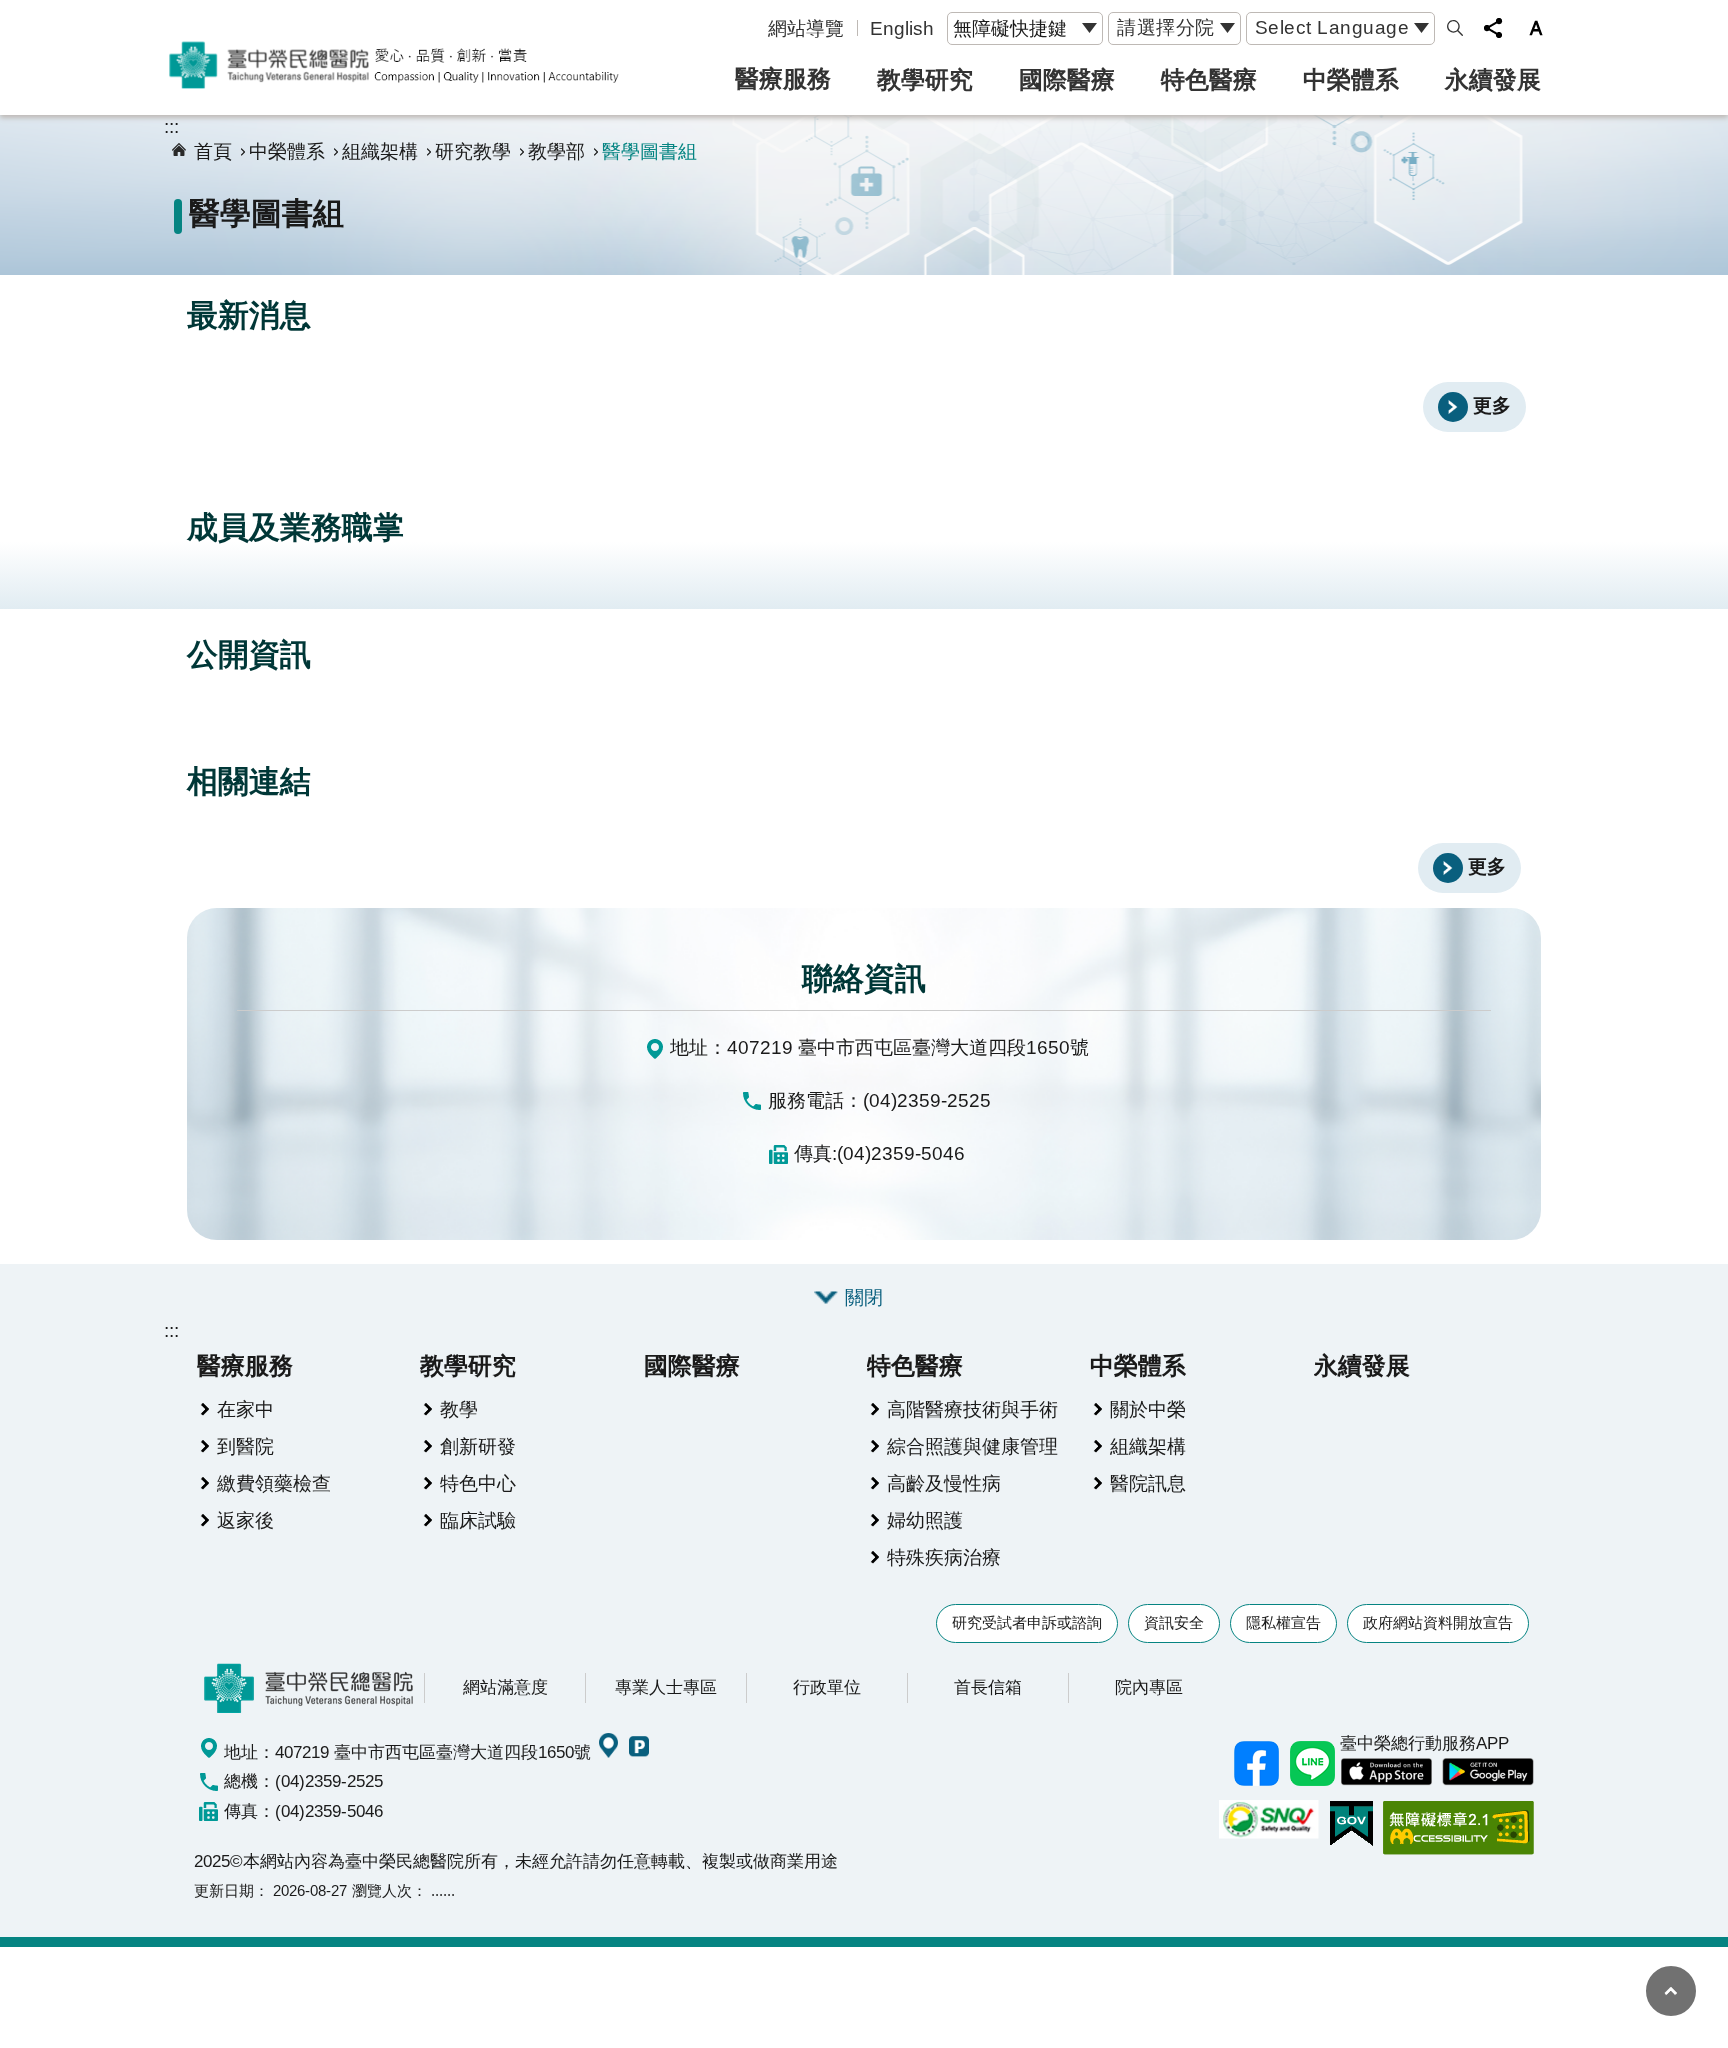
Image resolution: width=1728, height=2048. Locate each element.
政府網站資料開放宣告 (1438, 1622)
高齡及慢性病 (944, 1483)
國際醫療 (1067, 79)
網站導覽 (806, 28)
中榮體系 (1351, 79)
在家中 (245, 1409)
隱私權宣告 (1283, 1622)
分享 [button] (1493, 28)
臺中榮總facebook (1256, 1763)
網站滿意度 (505, 1687)
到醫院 (245, 1446)
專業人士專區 (666, 1687)
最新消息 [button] (249, 315)
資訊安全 (1174, 1622)
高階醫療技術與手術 (972, 1409)
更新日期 (224, 1890)
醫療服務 (783, 78)
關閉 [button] (864, 1297)
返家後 (245, 1520)
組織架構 (380, 151)
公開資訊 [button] (249, 654)
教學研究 (925, 79)
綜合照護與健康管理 (972, 1446)
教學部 (556, 151)
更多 (1492, 405)
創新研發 (478, 1446)
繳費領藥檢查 (274, 1483)
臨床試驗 (478, 1520)
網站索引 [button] (1455, 28)
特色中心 (478, 1483)
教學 (459, 1409)
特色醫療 (1209, 79)
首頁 (213, 151)
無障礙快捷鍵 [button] (1010, 28)
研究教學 (473, 151)
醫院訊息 (1148, 1483)
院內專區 (1149, 1687)
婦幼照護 (925, 1520)
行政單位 (827, 1687)
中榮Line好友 (1312, 1763)
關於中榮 (1148, 1409)
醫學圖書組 (649, 151)
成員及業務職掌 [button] (295, 527)
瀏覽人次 (382, 1890)
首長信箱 (988, 1687)
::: (171, 126)
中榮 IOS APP (1386, 1772)
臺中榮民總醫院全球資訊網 (394, 65)
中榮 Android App (1488, 1772)
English (902, 28)
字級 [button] (1536, 28)
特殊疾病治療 (944, 1557)
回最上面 (1671, 1991)
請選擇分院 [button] (1166, 27)
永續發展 (1493, 79)
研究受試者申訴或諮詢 (1027, 1622)
